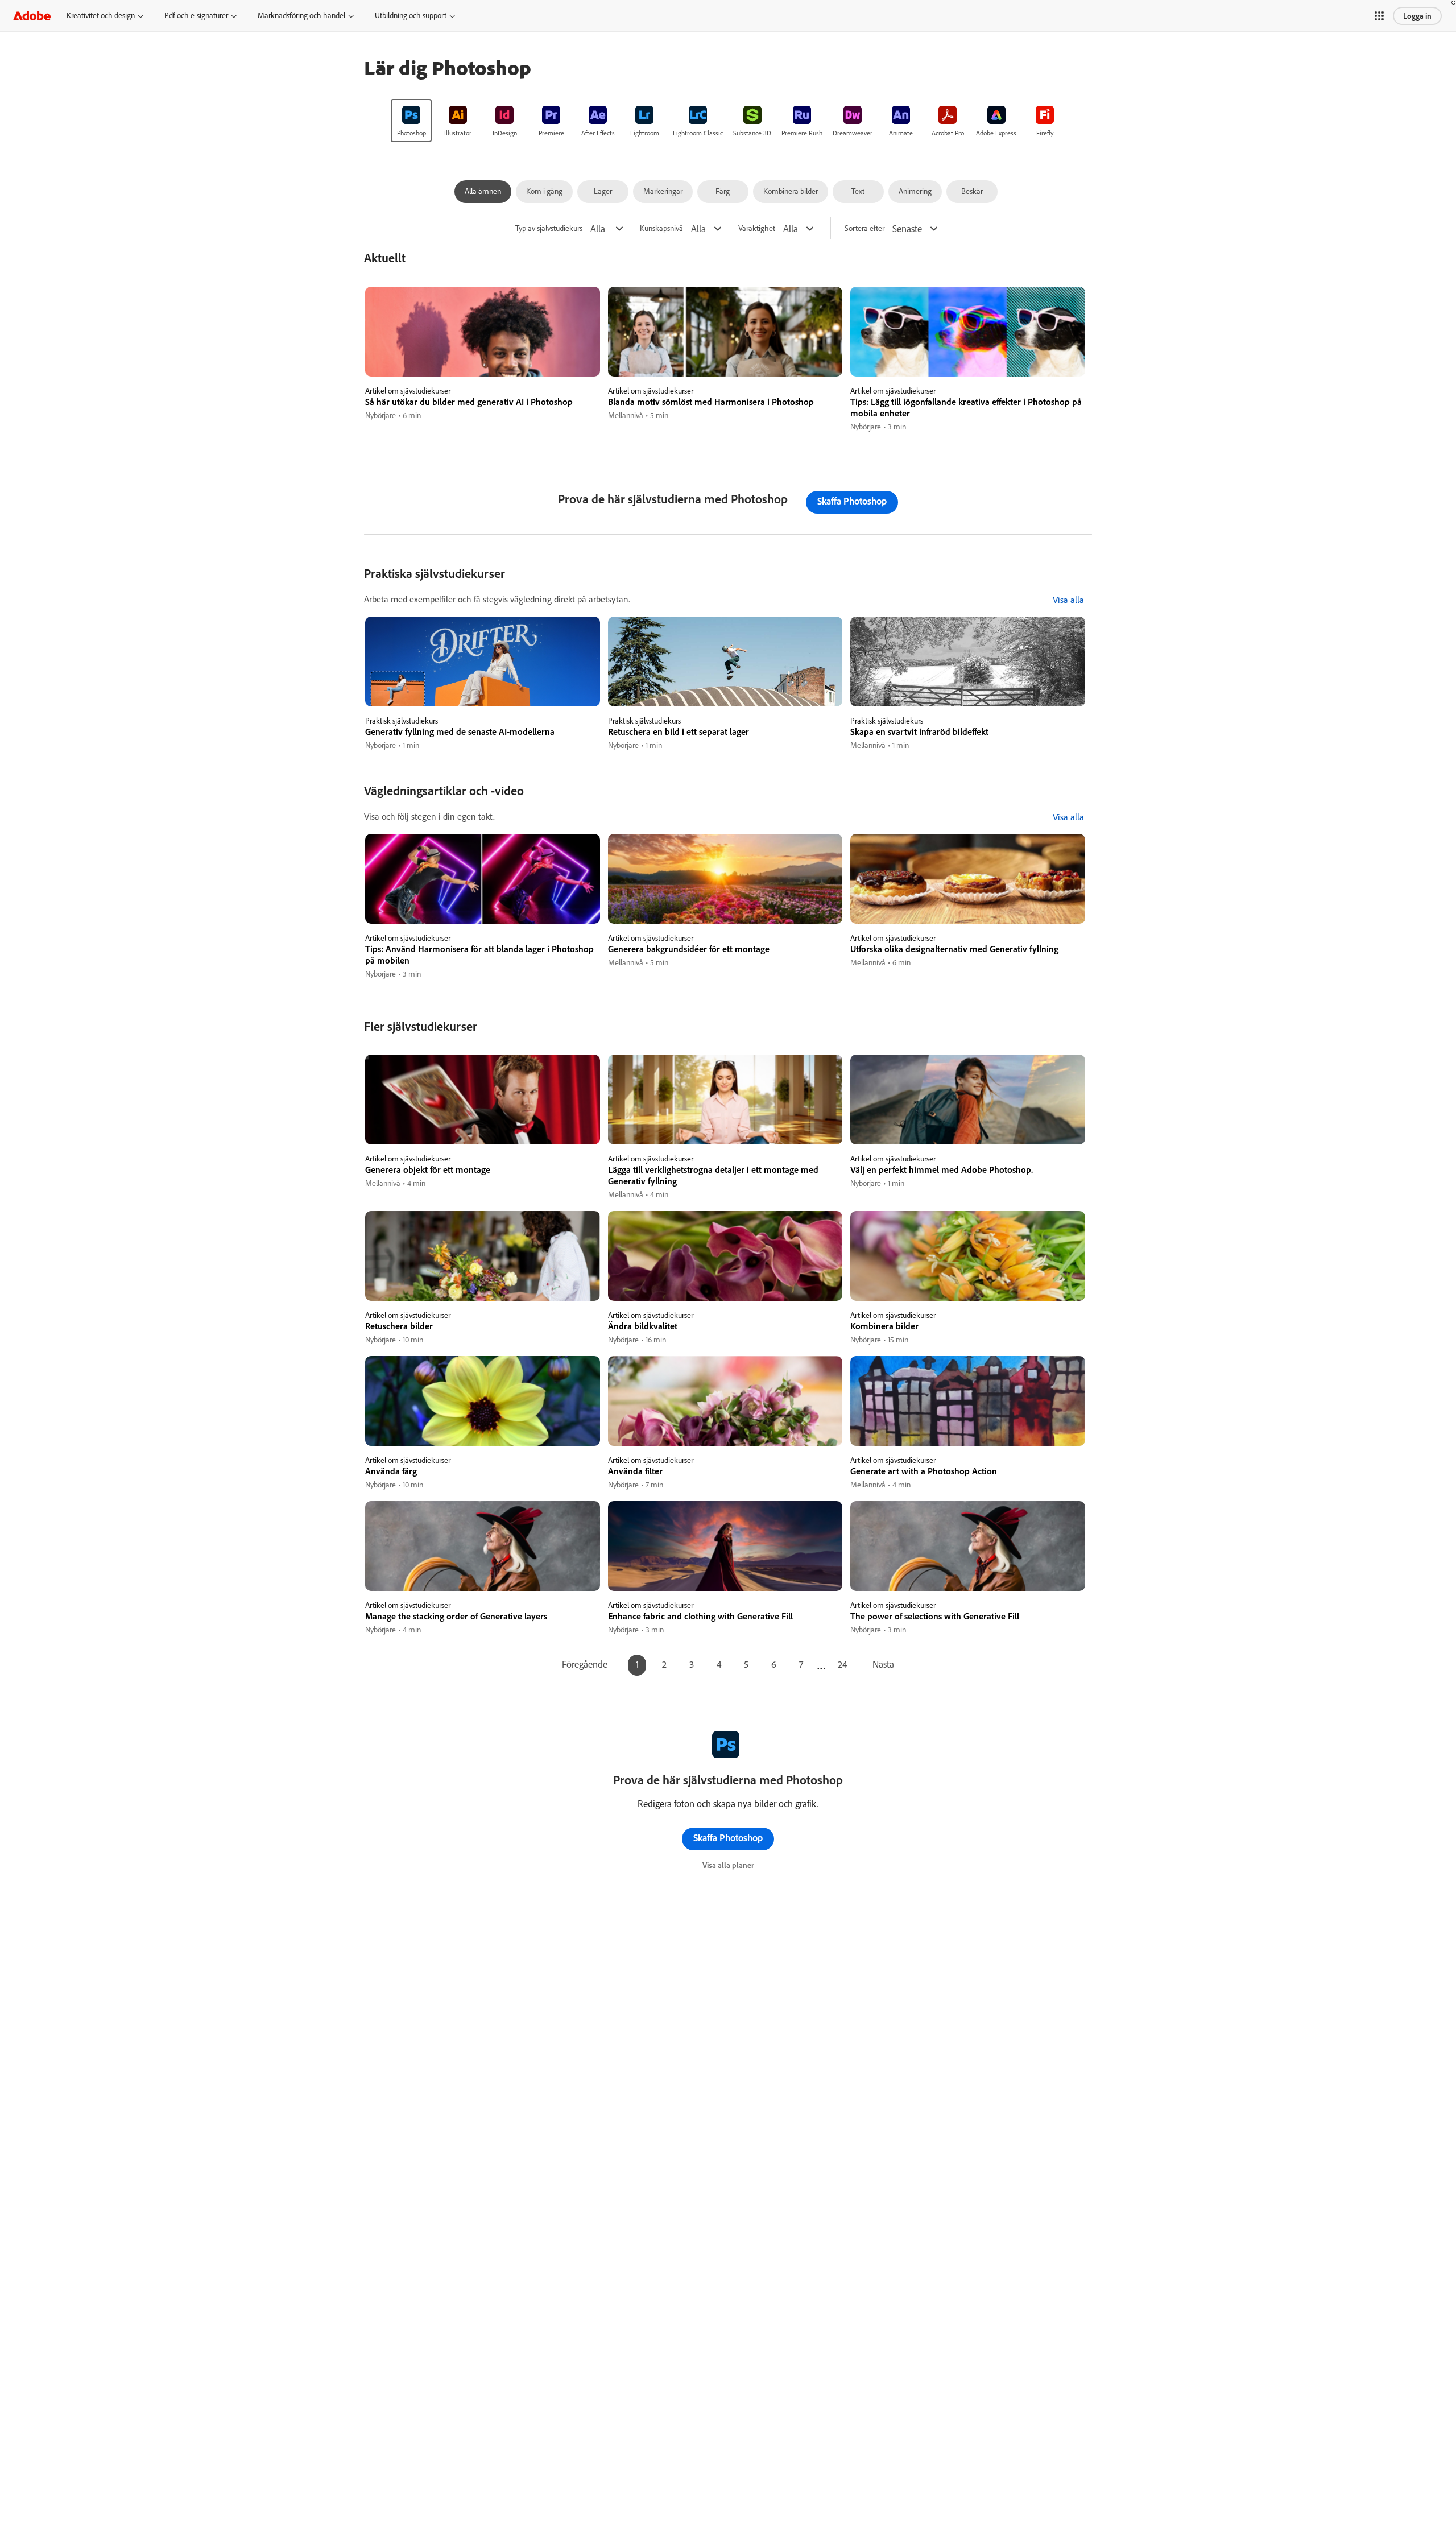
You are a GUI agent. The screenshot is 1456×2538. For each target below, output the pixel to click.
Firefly (1045, 133)
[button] (1379, 16)
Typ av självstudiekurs (549, 228)
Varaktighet (757, 228)
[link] (411, 121)
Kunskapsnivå (661, 228)
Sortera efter (864, 228)
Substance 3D (752, 133)
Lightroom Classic (698, 133)
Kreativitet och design (101, 15)
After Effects (598, 133)
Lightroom (645, 133)
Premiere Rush (802, 133)
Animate (901, 133)
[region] (483, 360)
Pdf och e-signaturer (196, 15)
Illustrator (458, 133)
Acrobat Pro (948, 133)
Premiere (551, 133)
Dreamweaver (853, 133)
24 (843, 1664)
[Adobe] (32, 16)
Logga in (1417, 16)
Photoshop (411, 133)
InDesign (505, 133)
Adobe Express (996, 133)
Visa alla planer (728, 1865)
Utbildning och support (411, 15)
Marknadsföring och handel (301, 15)
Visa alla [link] (1068, 600)
